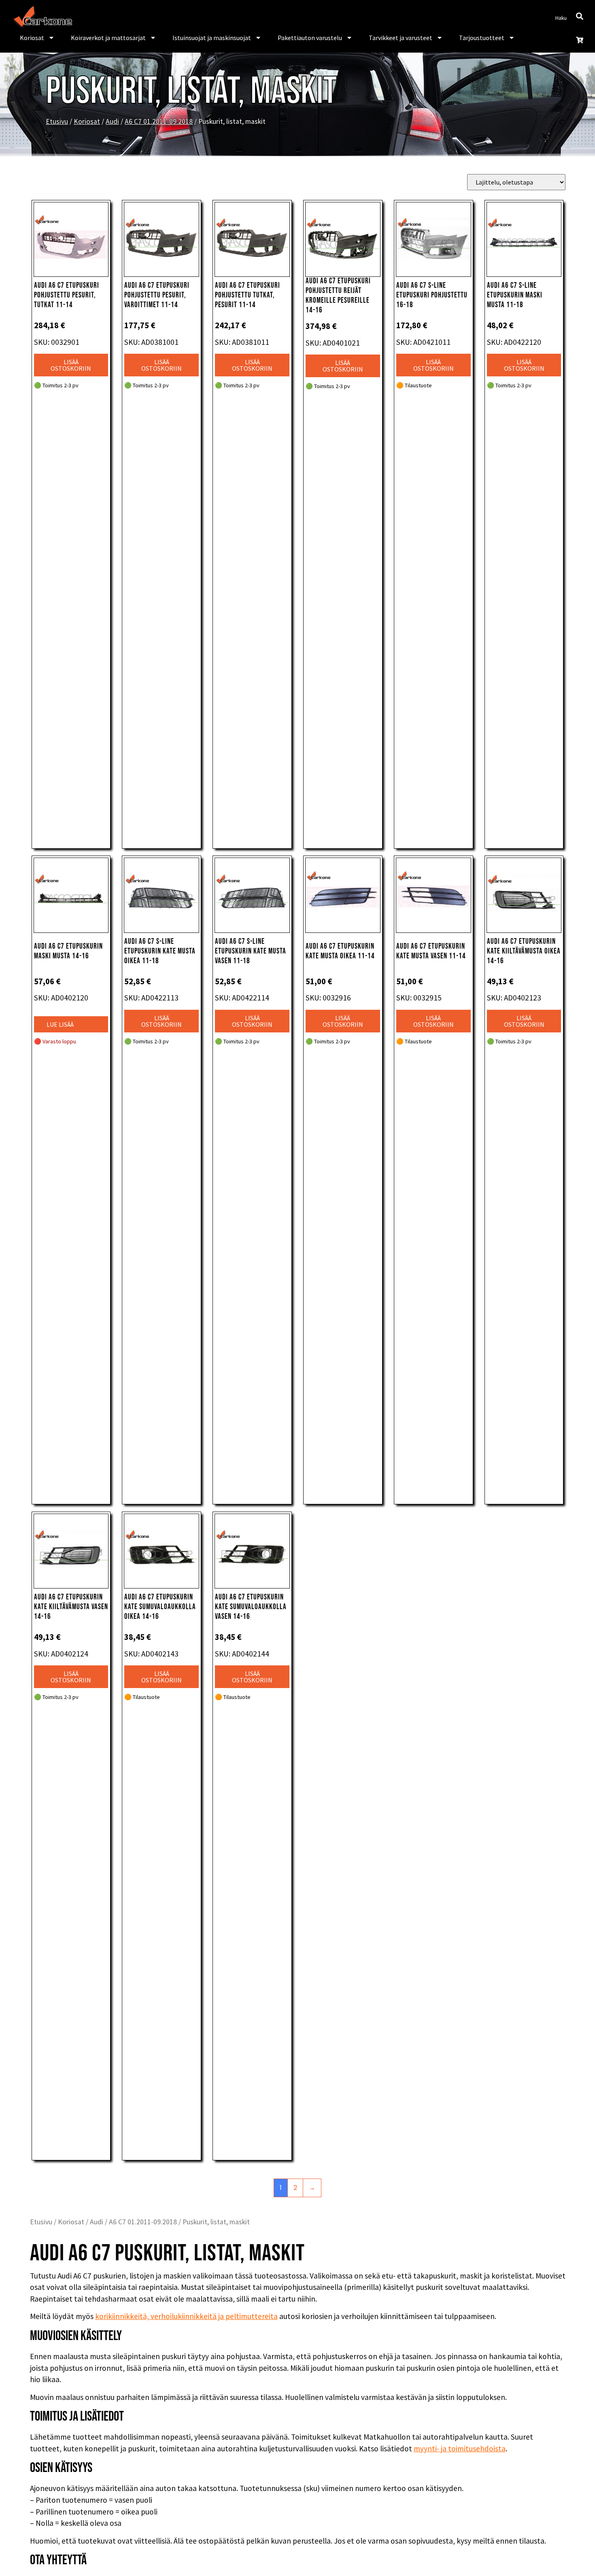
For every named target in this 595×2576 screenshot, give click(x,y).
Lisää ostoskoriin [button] (71, 365)
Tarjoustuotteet (482, 38)
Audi (112, 121)
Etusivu (57, 121)
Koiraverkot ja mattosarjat (108, 38)
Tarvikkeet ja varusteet (401, 38)
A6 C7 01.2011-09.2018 (159, 121)
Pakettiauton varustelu (310, 38)
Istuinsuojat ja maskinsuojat (212, 38)
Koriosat (32, 38)
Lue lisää (60, 1024)
